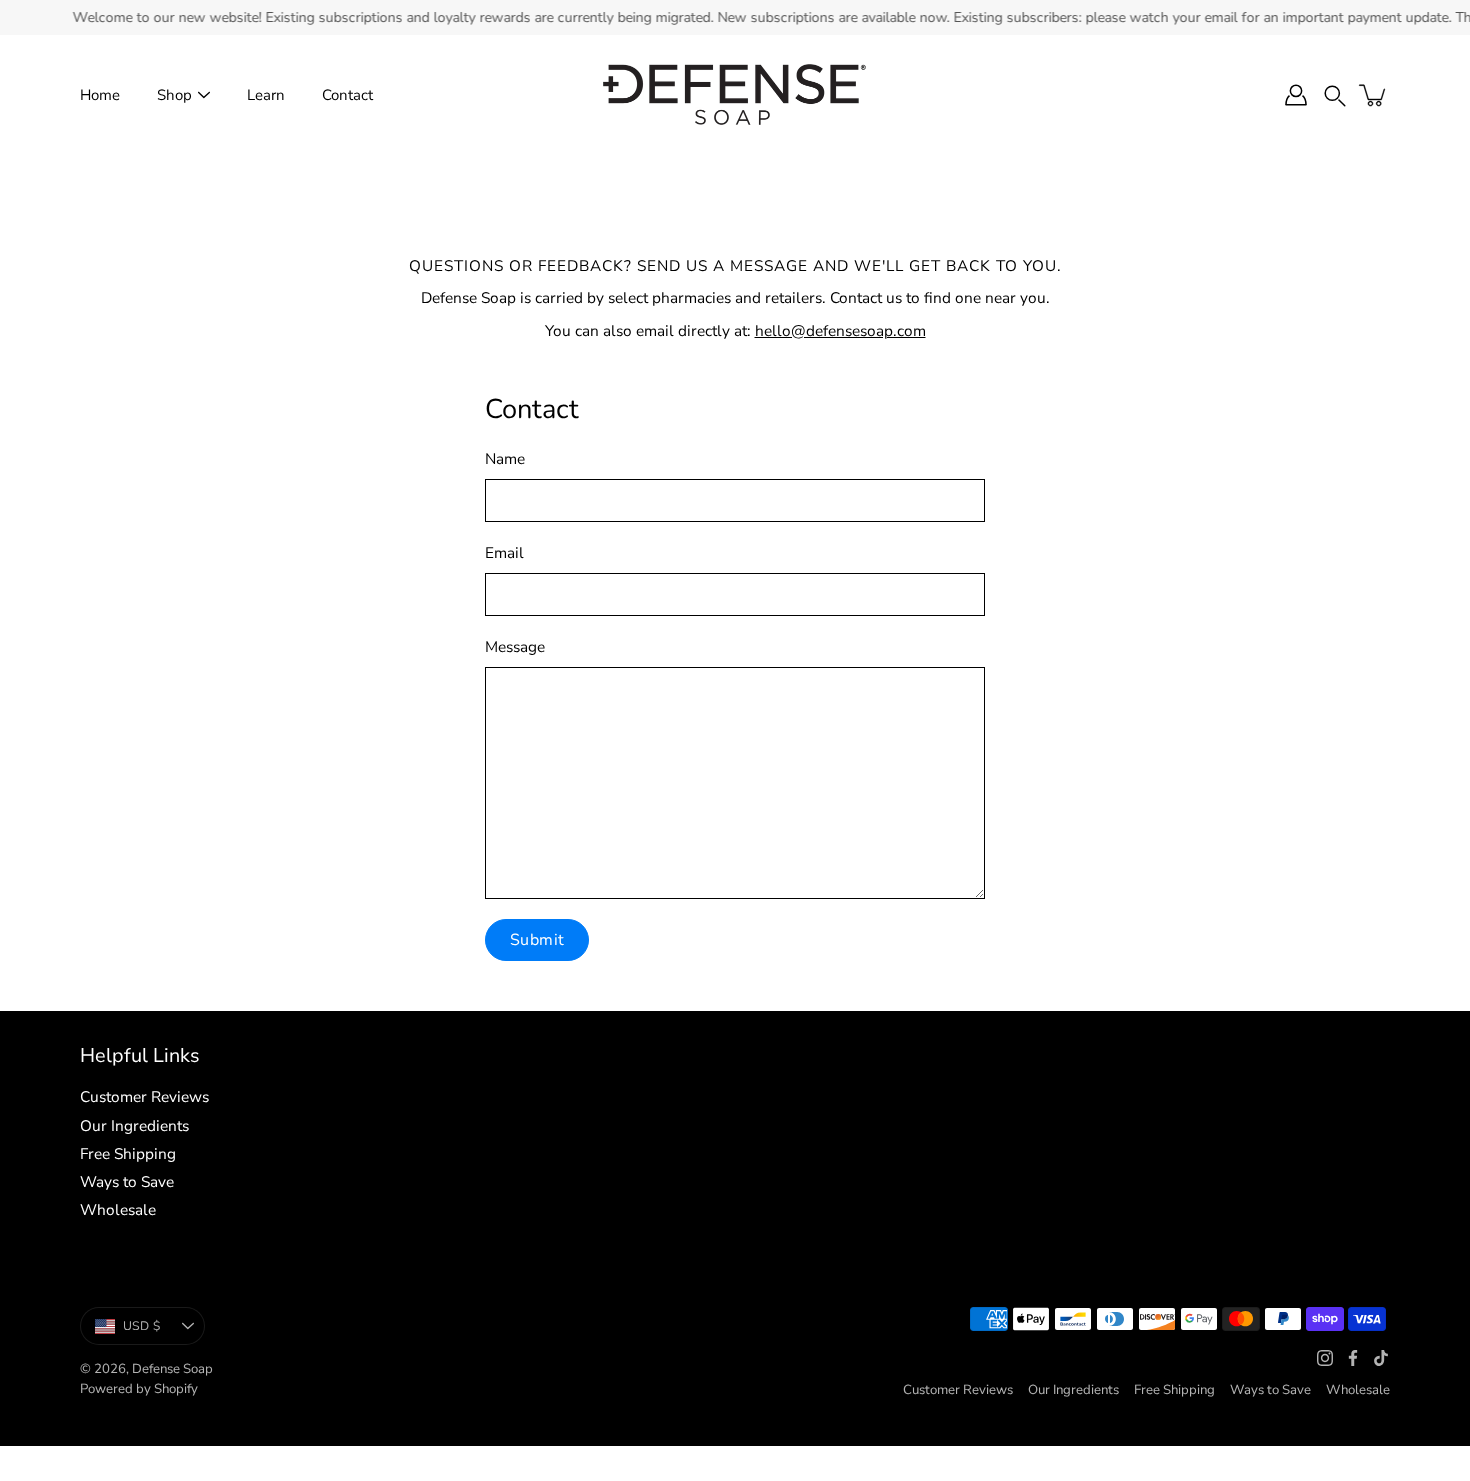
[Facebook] (1353, 1358)
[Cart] (1374, 95)
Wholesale (118, 1209)
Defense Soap (172, 1369)
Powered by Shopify (139, 1389)
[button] (1335, 95)
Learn (266, 95)
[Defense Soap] (735, 95)
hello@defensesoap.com (840, 330)
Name (505, 458)
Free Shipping (128, 1153)
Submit (537, 940)
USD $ (141, 1326)
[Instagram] (1325, 1358)
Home (100, 95)
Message (515, 646)
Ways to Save (127, 1181)
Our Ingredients (134, 1125)
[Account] (1296, 95)
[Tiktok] (1381, 1358)
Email (504, 552)
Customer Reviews (144, 1096)
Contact (347, 95)
